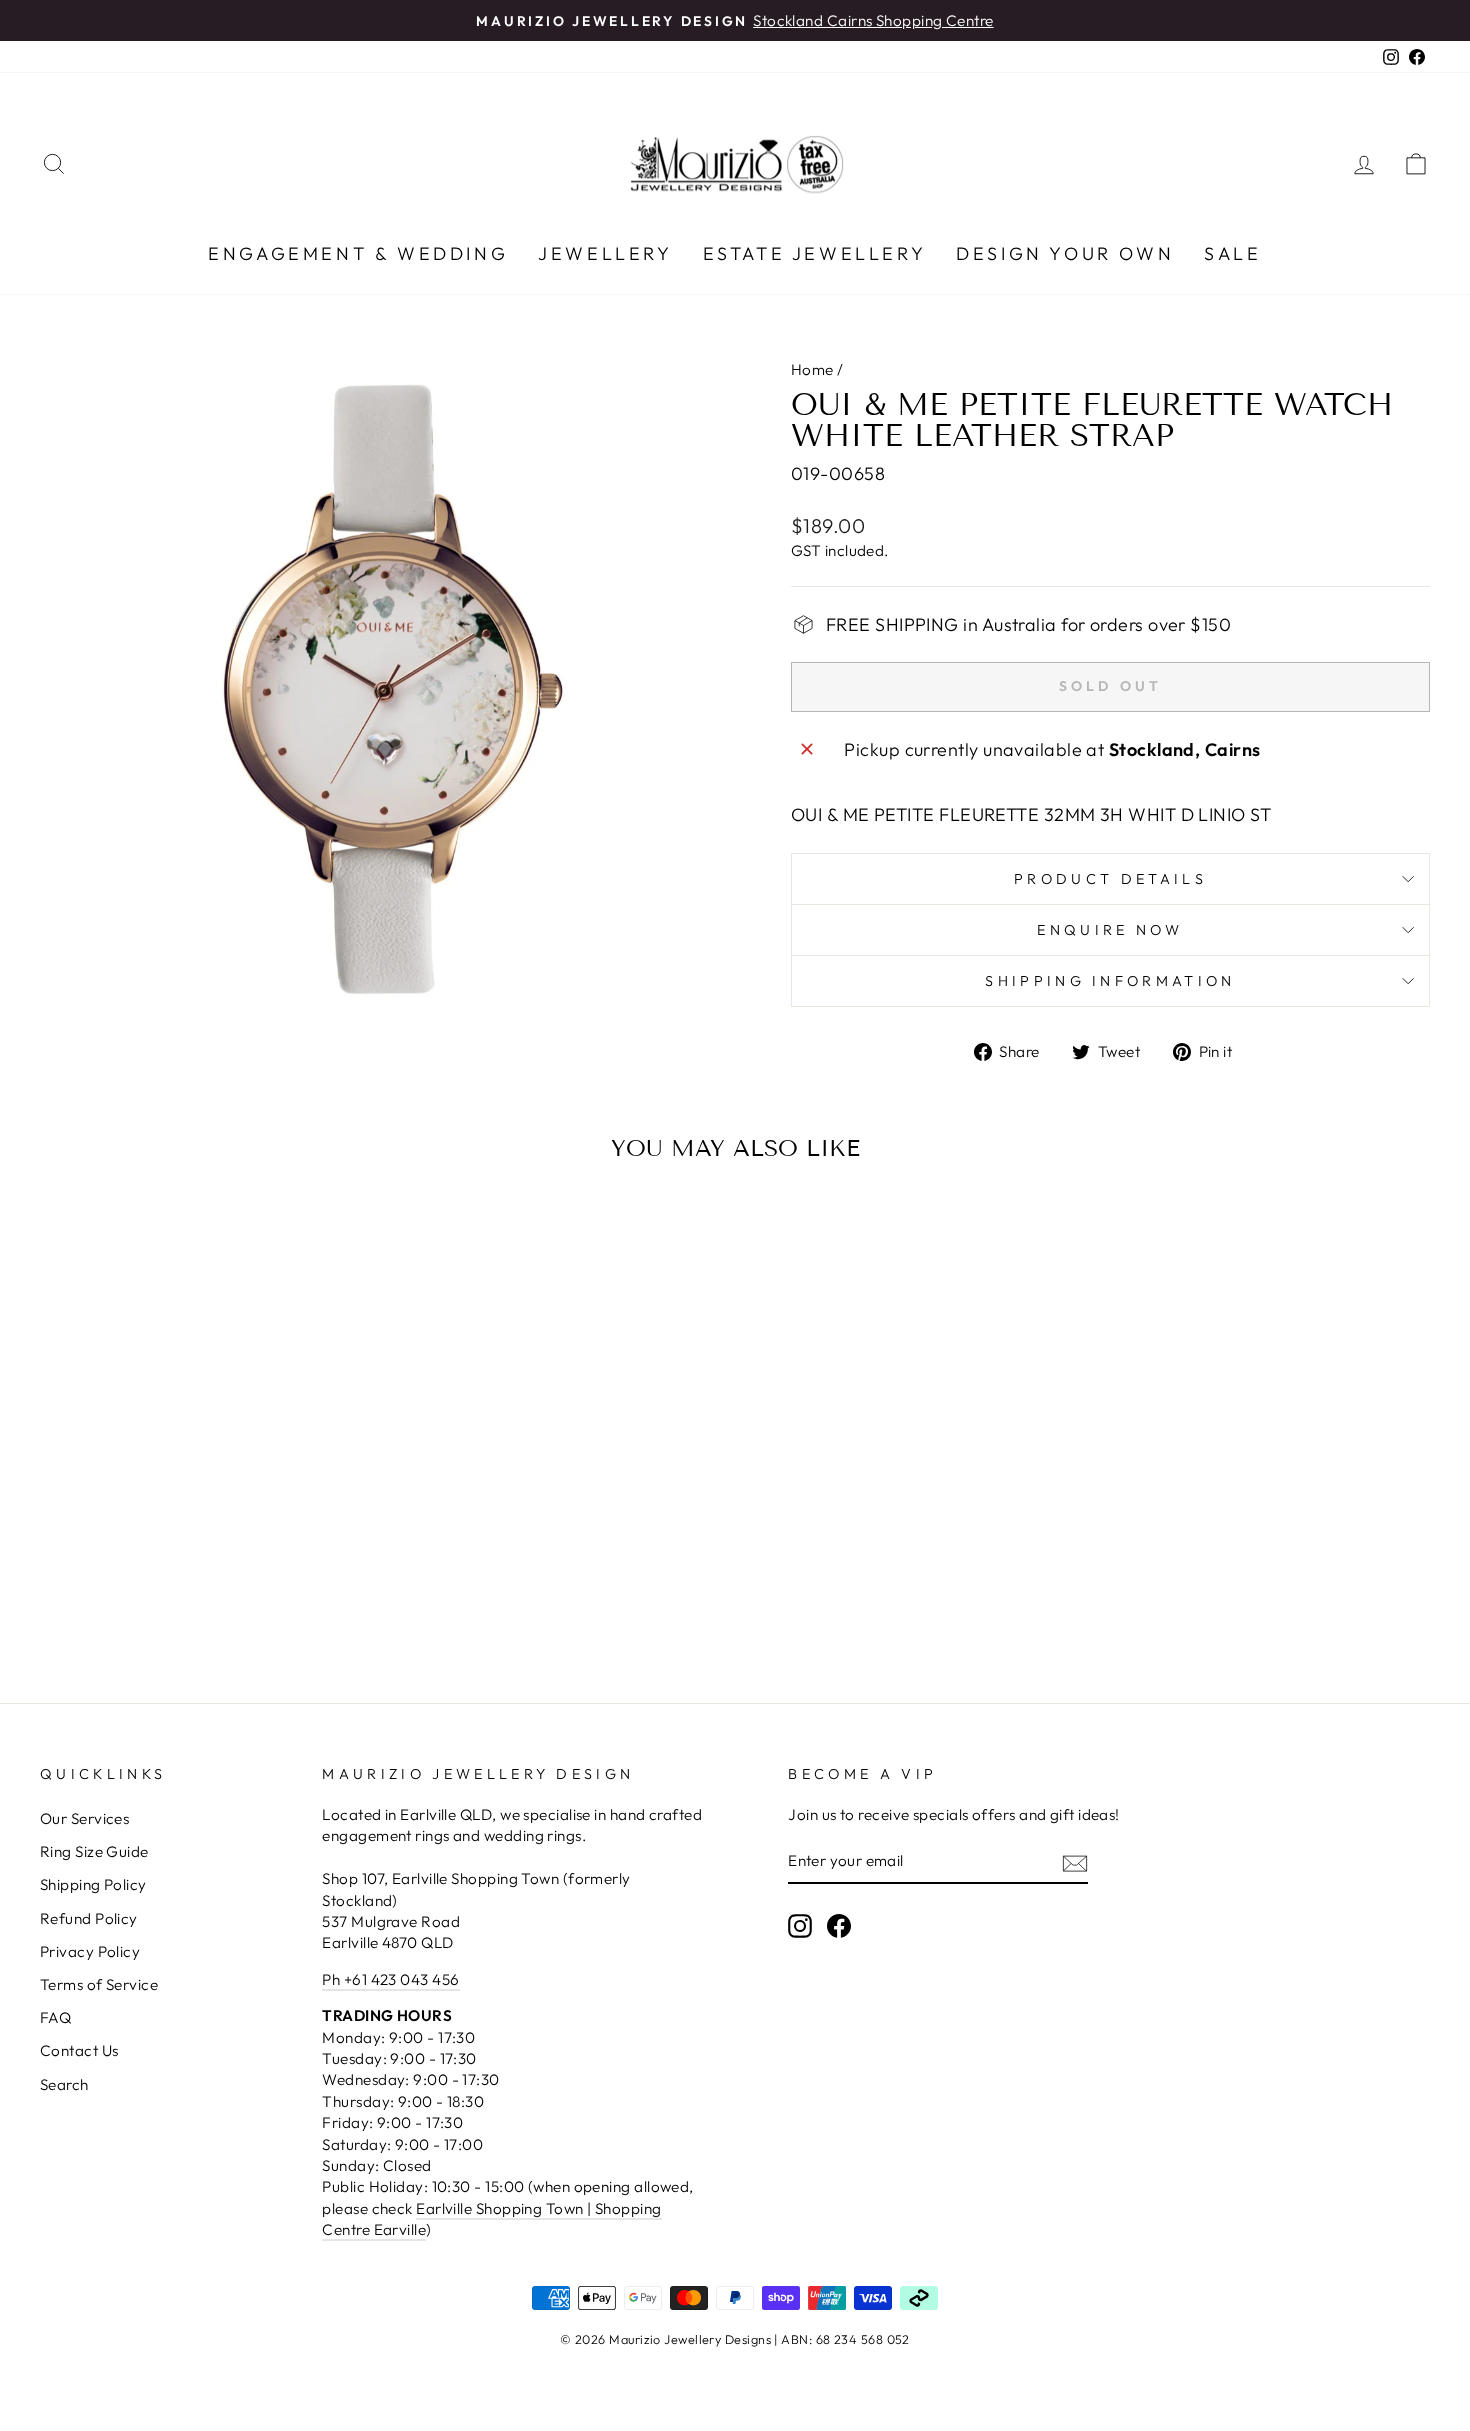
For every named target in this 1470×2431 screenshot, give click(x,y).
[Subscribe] (1075, 1862)
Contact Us (79, 2050)
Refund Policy (89, 1918)
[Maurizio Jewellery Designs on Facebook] (839, 1926)
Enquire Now (1110, 930)
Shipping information (1110, 981)
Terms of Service (99, 1984)
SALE (1232, 253)
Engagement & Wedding (358, 253)
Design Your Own (1065, 253)
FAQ (55, 2017)
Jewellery (605, 253)
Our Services (84, 1818)
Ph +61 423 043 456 (390, 1979)
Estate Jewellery (815, 253)
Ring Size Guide (94, 1851)
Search (64, 2084)
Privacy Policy (90, 1951)
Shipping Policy (93, 1884)
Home (812, 369)
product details (1110, 879)
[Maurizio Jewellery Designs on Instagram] (800, 1926)
